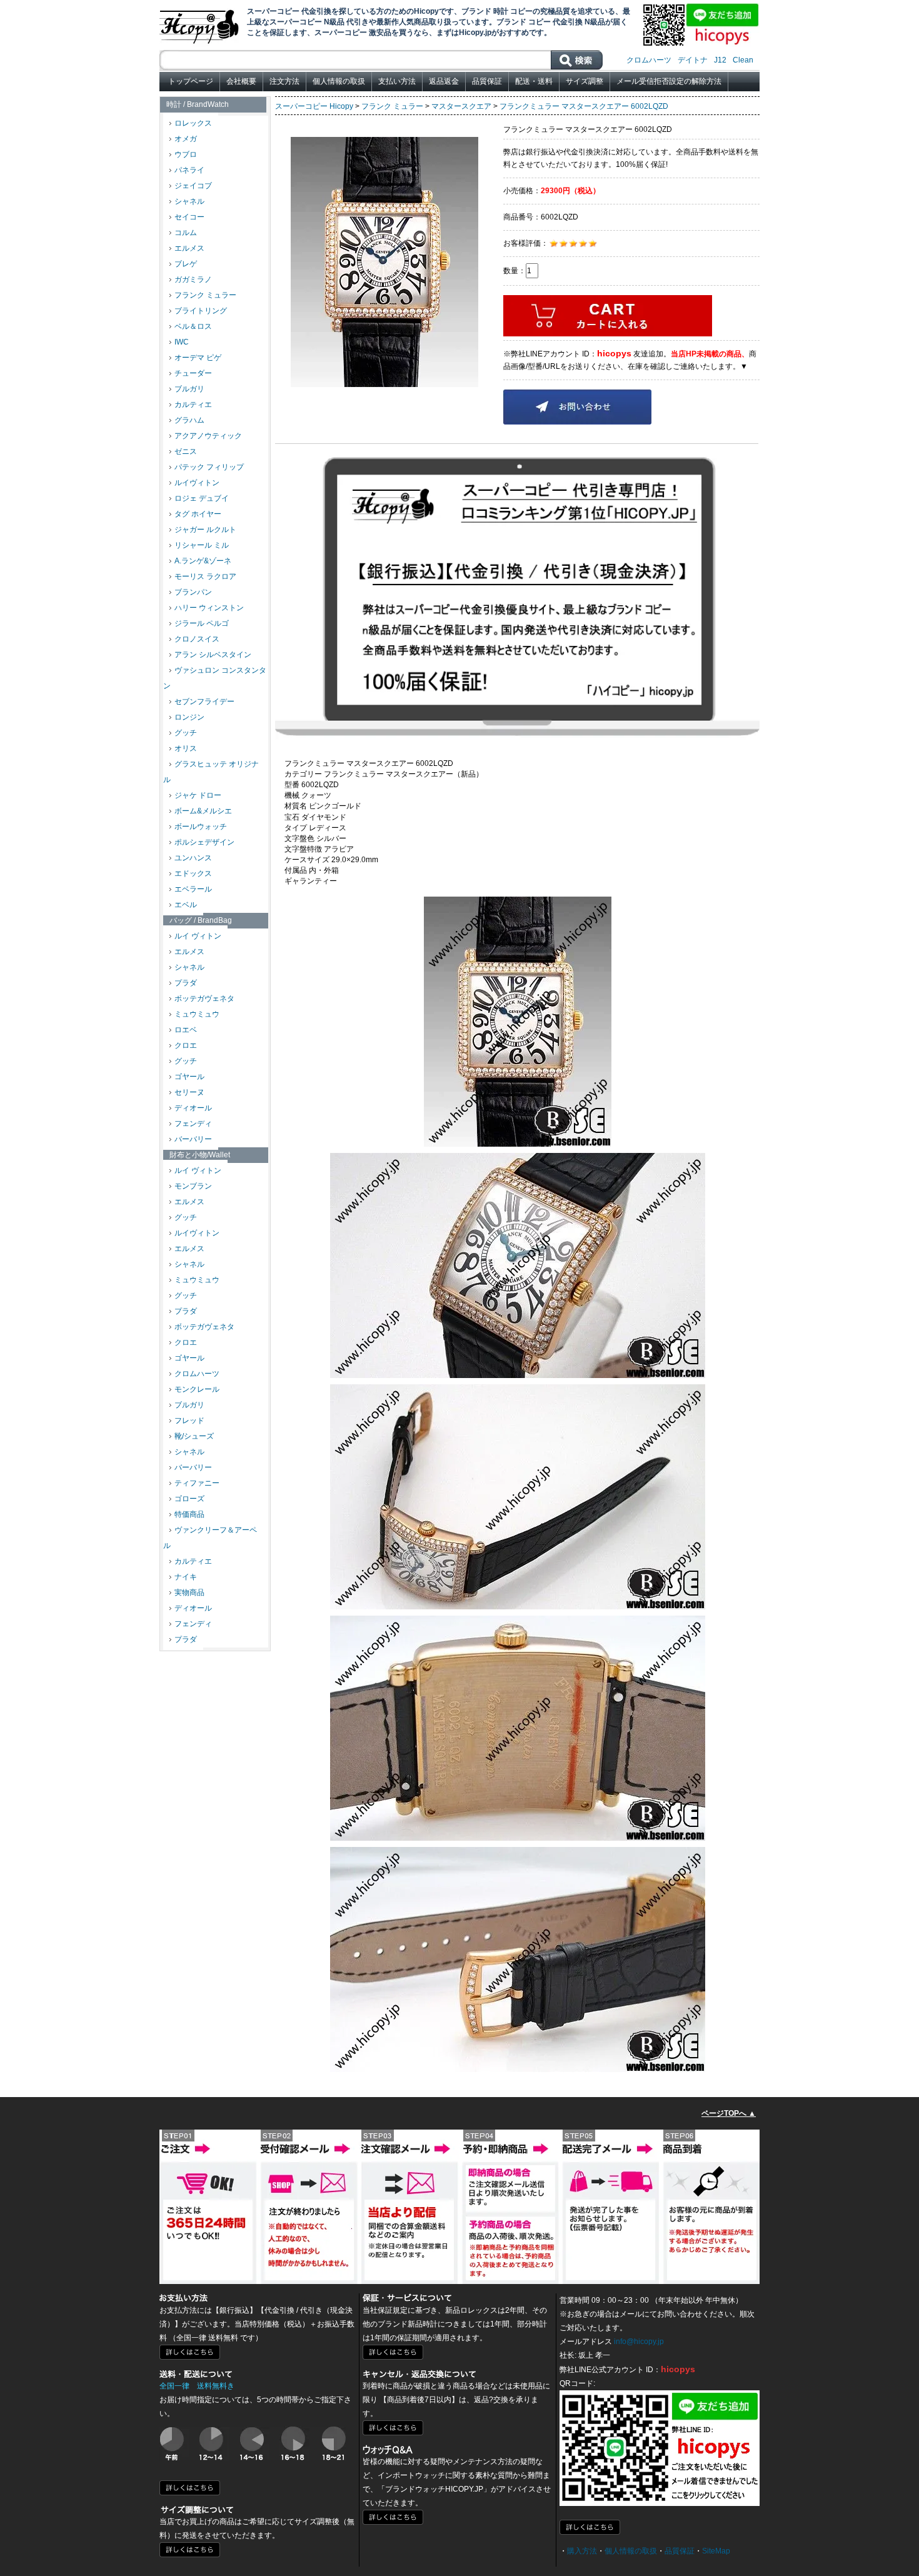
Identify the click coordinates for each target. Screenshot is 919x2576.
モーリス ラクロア (205, 576)
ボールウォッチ (201, 827)
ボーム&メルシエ (203, 811)
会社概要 (241, 81)
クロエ (186, 1045)
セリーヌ (189, 1092)
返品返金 (444, 81)
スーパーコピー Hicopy (314, 106)
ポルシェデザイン (204, 842)
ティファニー (197, 1483)
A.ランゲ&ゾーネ (203, 561)
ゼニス (186, 451)
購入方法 (582, 2551)
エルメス (189, 248)
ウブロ (186, 154)
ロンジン (189, 717)
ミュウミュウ (197, 1014)
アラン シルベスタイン (213, 655)
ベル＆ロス (193, 326)
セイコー (189, 217)
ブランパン (193, 592)
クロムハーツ (649, 60)
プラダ (186, 983)
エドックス (193, 873)
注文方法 (284, 81)
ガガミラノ (193, 279)
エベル (186, 905)
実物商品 (189, 1592)
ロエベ (186, 1030)
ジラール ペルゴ (202, 623)
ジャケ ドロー (198, 795)
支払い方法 (397, 81)
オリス (186, 748)
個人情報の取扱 (339, 81)
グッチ (186, 733)
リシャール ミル (202, 545)
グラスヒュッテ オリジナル (211, 772)
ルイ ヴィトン (198, 936)
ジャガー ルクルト (205, 530)
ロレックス (193, 123)
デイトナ (693, 60)
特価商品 (189, 1514)
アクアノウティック (208, 436)
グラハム (189, 420)
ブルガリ (189, 389)
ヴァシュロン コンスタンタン (215, 678)
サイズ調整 (585, 81)
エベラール (193, 889)
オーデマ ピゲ (198, 358)
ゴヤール (189, 1077)
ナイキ (186, 1577)
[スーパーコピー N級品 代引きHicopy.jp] (200, 24)
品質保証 (487, 81)
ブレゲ (186, 264)
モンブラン (193, 1186)
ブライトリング (201, 311)
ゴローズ (189, 1499)
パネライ (189, 170)
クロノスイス (197, 639)
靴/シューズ (194, 1436)
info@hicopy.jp (639, 2342)
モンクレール (197, 1389)
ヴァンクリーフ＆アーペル (210, 1538)
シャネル (189, 201)
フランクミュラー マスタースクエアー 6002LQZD (584, 106)
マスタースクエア (461, 106)
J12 (720, 60)
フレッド (189, 1421)
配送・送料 (534, 81)
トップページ (191, 81)
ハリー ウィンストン (209, 608)
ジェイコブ (193, 186)
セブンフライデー (204, 702)
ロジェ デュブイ (202, 498)
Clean (743, 60)
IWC (182, 342)
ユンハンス (193, 858)
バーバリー (193, 1139)
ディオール (193, 1108)
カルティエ (193, 405)
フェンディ (193, 1124)
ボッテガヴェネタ (204, 999)
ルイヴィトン (197, 483)
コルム (186, 233)
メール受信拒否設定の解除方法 (669, 81)
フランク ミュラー (205, 295)
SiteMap (716, 2551)
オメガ (186, 139)
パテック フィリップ (209, 467)
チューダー (193, 373)
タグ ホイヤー (198, 514)
